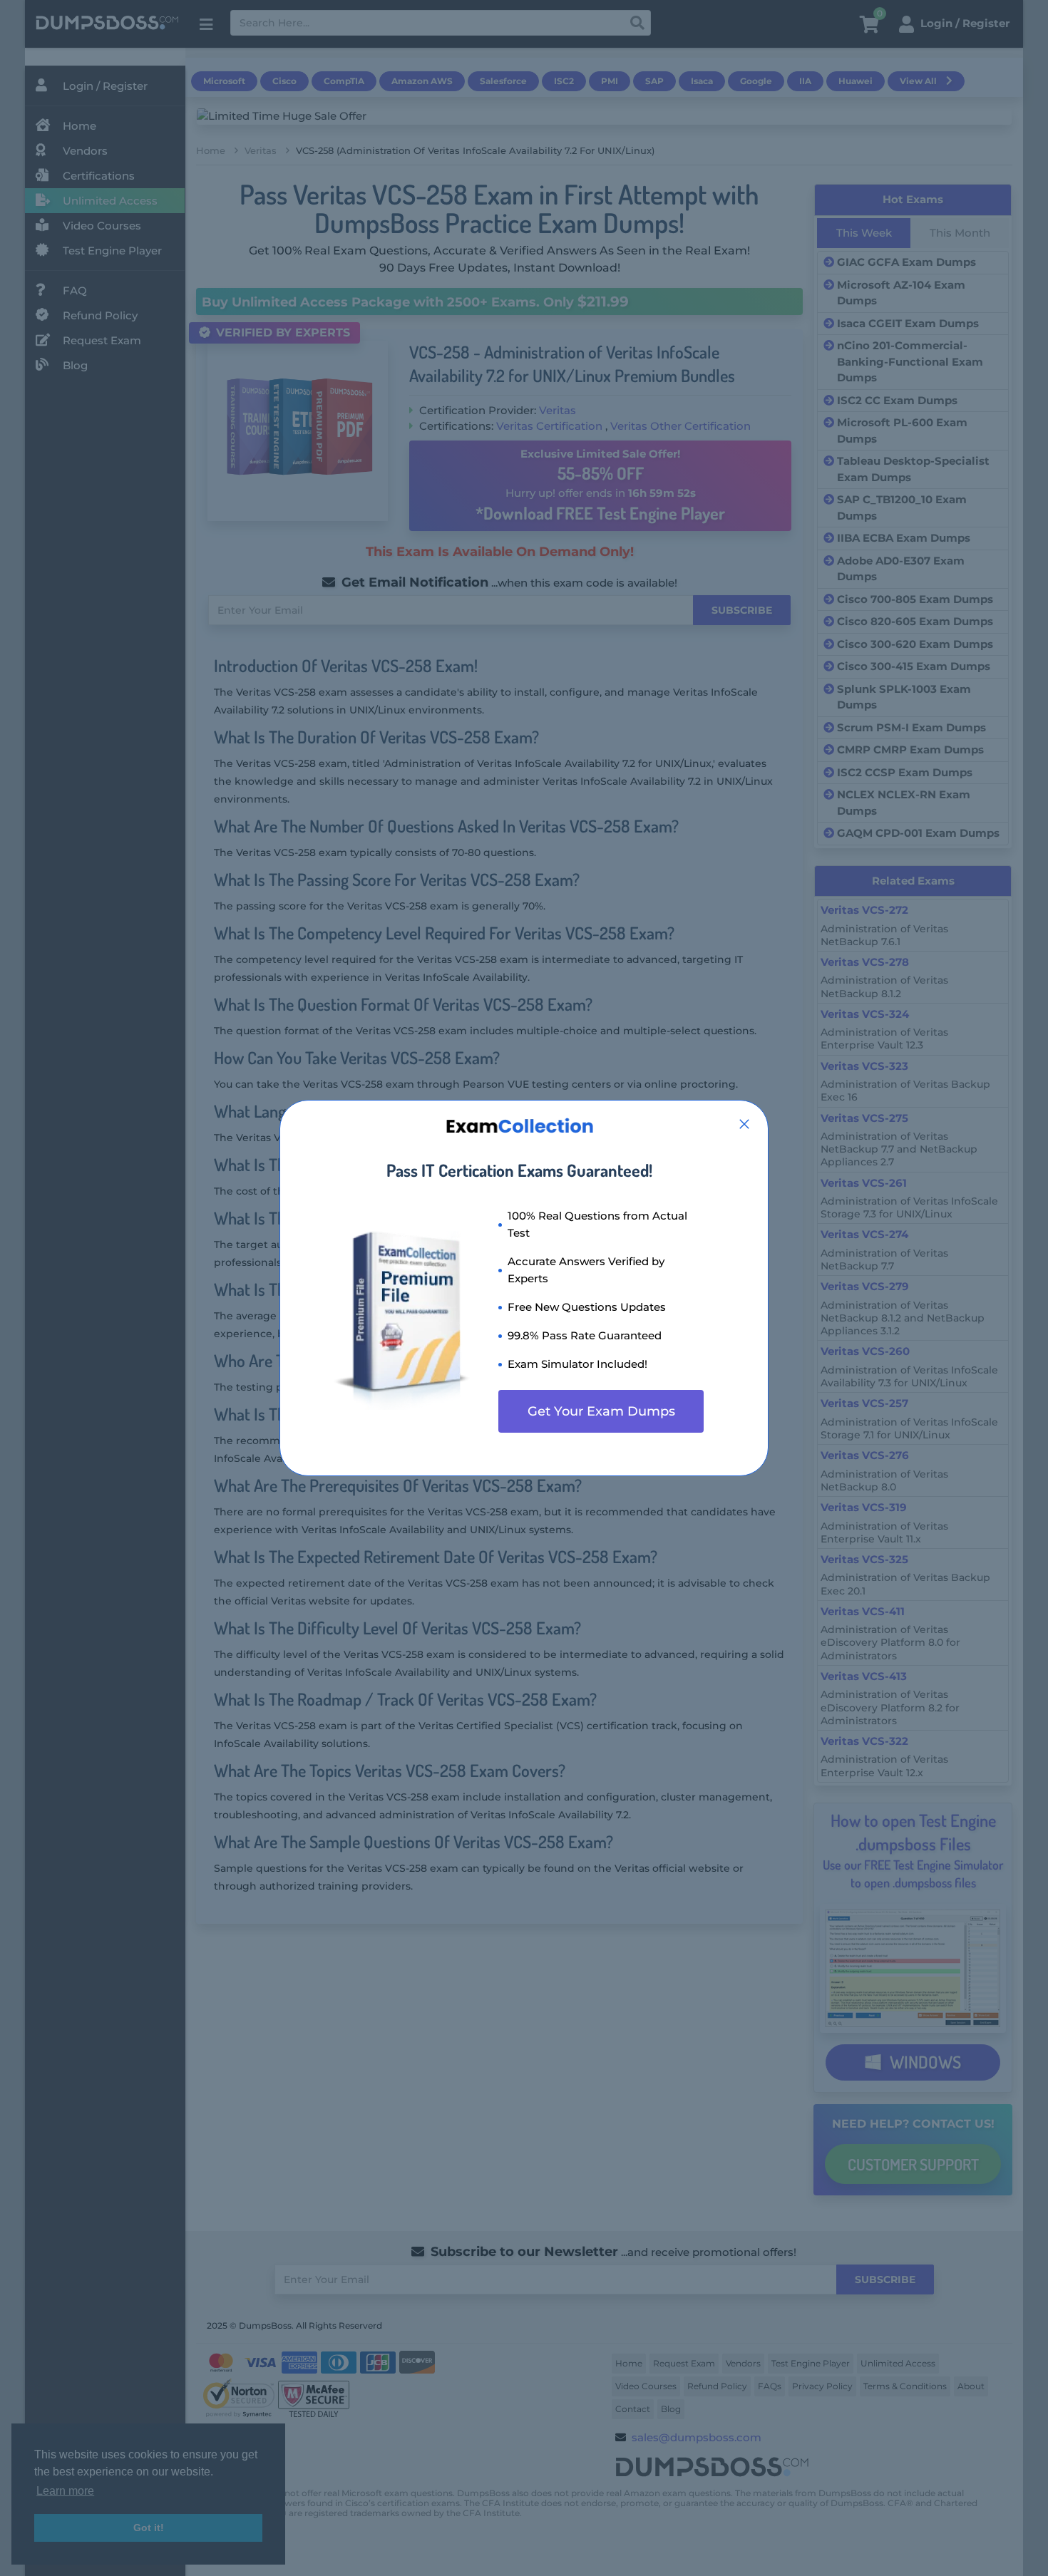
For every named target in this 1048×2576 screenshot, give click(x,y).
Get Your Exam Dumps (601, 1411)
